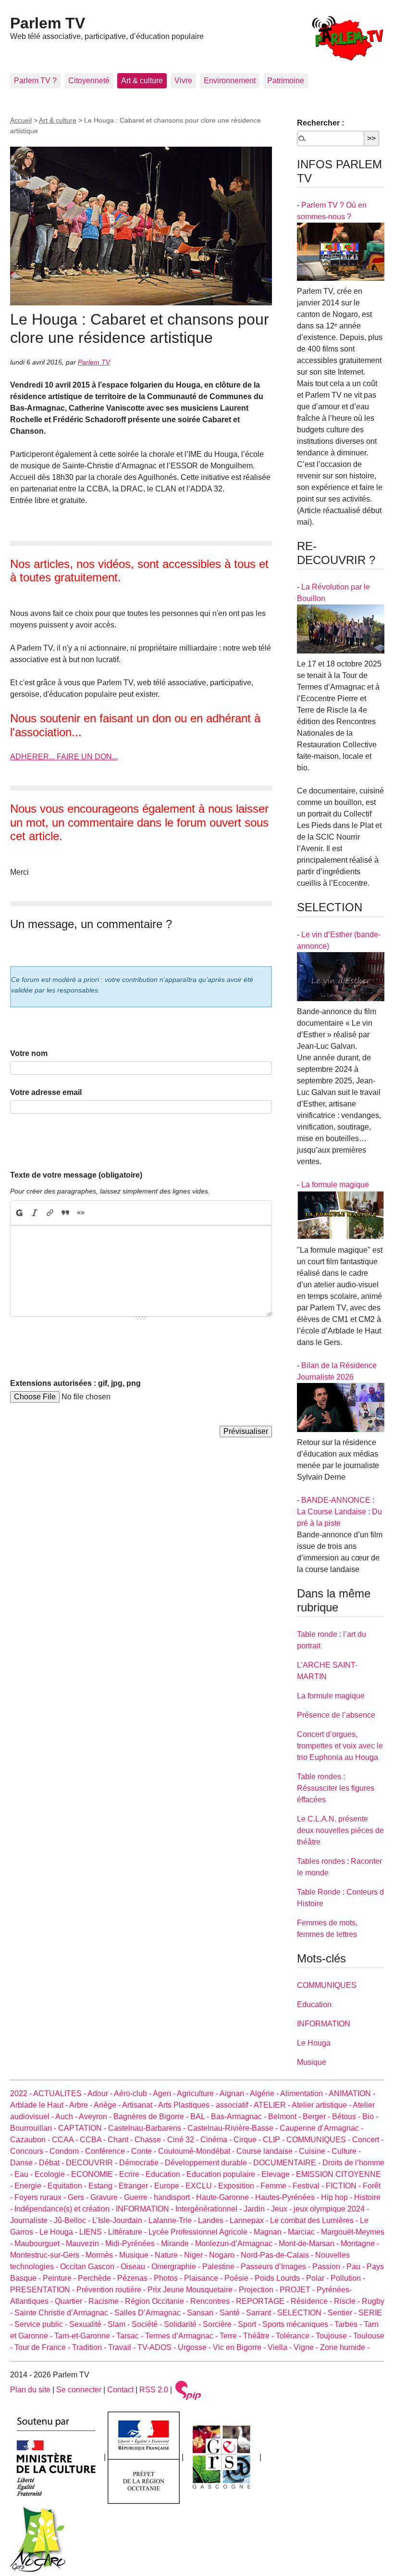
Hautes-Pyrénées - (288, 2197)
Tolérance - (296, 2336)
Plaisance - (204, 2278)
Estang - (104, 2186)
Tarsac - (131, 2336)
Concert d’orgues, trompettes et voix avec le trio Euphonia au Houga (340, 1746)
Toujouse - (334, 2336)
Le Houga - (59, 2232)
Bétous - (347, 2117)
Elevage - (279, 2174)
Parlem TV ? (35, 81)
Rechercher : (320, 123)
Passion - (329, 2267)
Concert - (368, 2140)
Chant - (121, 2140)
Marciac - (304, 2232)
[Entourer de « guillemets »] (81, 1213)
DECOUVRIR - (92, 2163)
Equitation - (68, 2186)
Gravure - (107, 2197)
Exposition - (239, 2186)
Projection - (259, 2290)
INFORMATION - (146, 2209)
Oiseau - (136, 2267)
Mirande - (178, 2243)
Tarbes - (349, 2324)
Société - (148, 2324)
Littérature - (128, 2232)
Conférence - (108, 2151)
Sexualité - (88, 2324)
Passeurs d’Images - (277, 2267)
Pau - (357, 2267)
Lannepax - (250, 2220)
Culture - (346, 2151)
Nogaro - (225, 2255)
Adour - (101, 2093)
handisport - (175, 2197)
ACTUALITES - (60, 2093)
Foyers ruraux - (41, 2197)
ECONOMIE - (95, 2174)
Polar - (318, 2278)
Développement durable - (209, 2163)
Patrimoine (286, 81)
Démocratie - (142, 2163)
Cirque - (248, 2140)
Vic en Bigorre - (240, 2347)
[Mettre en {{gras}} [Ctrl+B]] (19, 1213)
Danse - (25, 2163)
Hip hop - (338, 2197)
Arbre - (81, 2105)
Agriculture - (198, 2093)
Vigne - (307, 2347)
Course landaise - (268, 2151)
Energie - (31, 2186)
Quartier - (72, 2301)
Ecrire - (132, 2174)
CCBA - (94, 2140)
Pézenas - (135, 2278)
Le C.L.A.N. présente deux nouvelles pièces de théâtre (340, 1830)
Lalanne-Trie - (173, 2220)
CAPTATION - (83, 2128)
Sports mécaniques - (298, 2324)
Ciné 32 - (184, 2140)
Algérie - (265, 2093)
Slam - (120, 2324)
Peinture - (60, 2278)
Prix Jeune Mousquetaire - (193, 2290)
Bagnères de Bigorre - (152, 2117)
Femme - (277, 2186)
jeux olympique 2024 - (331, 2209)
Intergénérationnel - (209, 2209)
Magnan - (271, 2232)
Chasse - (151, 2140)
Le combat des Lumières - (315, 2220)
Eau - (25, 2174)
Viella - (281, 2347)
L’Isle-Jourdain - (120, 2220)
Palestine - (222, 2267)
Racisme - (107, 2301)
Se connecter (79, 2390)
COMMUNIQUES (327, 1985)
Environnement (230, 81)
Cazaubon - (31, 2140)
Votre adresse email (46, 1092)
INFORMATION (324, 2024)
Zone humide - (345, 2347)
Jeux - (282, 2209)
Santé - (233, 2313)
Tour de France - (43, 2347)
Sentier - (343, 2313)
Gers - (79, 2197)
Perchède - (98, 2278)
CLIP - (275, 2140)
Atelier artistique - (322, 2105)
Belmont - (285, 2117)
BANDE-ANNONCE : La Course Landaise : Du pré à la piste (339, 1512)
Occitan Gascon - (90, 2267)
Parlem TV (48, 23)
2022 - (22, 2093)
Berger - (317, 2117)
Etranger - (136, 2186)
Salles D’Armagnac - (151, 2313)
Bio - (370, 2117)
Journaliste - (32, 2220)
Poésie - (240, 2278)
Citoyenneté (89, 81)
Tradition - (90, 2347)
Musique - (137, 2255)
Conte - (145, 2151)
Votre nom (29, 1053)
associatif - (235, 2105)
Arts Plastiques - (187, 2105)
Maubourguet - (40, 2243)
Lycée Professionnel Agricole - (201, 2232)
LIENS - (94, 2232)
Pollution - (348, 2278)
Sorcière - (220, 2324)
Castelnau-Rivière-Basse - (234, 2128)
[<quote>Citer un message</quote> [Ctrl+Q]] (65, 1213)
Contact (120, 2390)
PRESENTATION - (43, 2290)
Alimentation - (304, 2093)
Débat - (52, 2163)
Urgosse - (195, 2347)
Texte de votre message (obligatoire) (76, 1175)
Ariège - (108, 2105)
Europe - (170, 2186)
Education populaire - (224, 2174)
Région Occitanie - (158, 2301)
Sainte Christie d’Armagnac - (64, 2313)
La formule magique (335, 1185)
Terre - (231, 2336)
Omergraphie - (177, 2267)
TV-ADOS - (158, 2347)
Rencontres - (213, 2301)
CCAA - (66, 2140)
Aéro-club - (133, 2093)
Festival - (309, 2186)
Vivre (183, 81)
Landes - (214, 2220)
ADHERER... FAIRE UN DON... (64, 757)
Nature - (169, 2255)
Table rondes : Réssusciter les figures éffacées (336, 1788)
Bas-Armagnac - (240, 2117)
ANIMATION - (352, 2093)
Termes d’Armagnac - (182, 2336)
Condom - (67, 2151)
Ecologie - (53, 2174)
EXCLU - (202, 2186)
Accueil (21, 120)
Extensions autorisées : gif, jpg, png (75, 1383)
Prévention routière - (112, 2290)
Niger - (197, 2255)
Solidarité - (183, 2324)
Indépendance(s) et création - (65, 2209)
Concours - (30, 2151)
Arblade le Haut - (40, 2105)
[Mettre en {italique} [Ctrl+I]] (35, 1213)
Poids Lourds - (280, 2278)
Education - (166, 2174)
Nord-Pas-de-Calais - (278, 2255)
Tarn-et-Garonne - (85, 2336)
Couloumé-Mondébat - (197, 2151)
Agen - (165, 2093)
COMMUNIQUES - (319, 2140)
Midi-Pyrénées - (133, 2243)
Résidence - (312, 2301)
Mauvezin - (86, 2243)
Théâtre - (259, 2336)
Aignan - (235, 2093)
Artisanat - (140, 2105)
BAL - (201, 2117)
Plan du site (30, 2390)
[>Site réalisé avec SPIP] (188, 2390)
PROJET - (298, 2290)
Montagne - (360, 2243)
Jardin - (257, 2209)
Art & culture (142, 81)
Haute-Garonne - (226, 2197)
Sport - (250, 2324)
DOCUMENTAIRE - (288, 2163)
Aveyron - (96, 2117)
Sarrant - (262, 2313)
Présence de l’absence (336, 1715)
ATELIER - (273, 2105)
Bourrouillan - (34, 2128)
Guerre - (139, 2197)
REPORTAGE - (263, 2301)
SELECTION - (302, 2313)
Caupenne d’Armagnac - (321, 2128)
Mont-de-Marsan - (310, 2243)
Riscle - (348, 2301)
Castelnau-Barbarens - (148, 2128)
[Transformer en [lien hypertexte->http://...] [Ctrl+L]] (50, 1213)
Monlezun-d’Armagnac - (237, 2243)
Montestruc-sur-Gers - (48, 2255)
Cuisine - (315, 2151)
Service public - (42, 2324)
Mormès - (102, 2255)
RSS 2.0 (154, 2390)
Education (314, 2004)
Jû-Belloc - (73, 2220)
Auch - (67, 2117)
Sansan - (203, 2313)
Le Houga (314, 2043)
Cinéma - (217, 2140)
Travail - (123, 2347)
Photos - (169, 2278)
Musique (312, 2062)
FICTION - (344, 2186)
